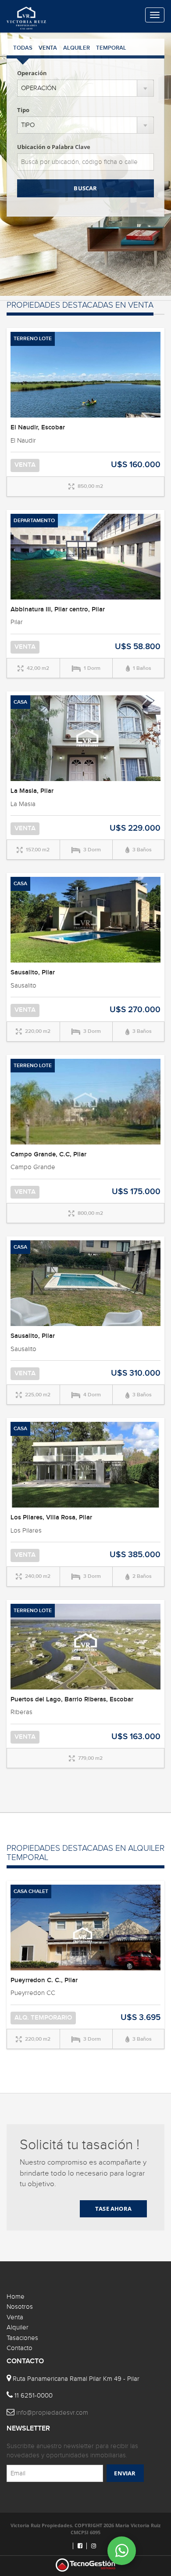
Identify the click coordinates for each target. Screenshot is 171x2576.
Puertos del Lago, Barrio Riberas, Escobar (72, 1700)
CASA (20, 702)
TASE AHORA (113, 2209)
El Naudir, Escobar (38, 428)
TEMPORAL (111, 48)
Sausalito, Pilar (33, 973)
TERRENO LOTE (33, 339)
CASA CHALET (31, 1891)
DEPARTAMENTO (34, 521)
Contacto (20, 2348)
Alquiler (18, 2327)
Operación (32, 73)
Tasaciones (22, 2338)
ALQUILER (77, 48)
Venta (15, 2317)
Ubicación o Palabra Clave (54, 147)
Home (16, 2297)
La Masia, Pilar (32, 791)
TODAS (23, 48)
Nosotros (20, 2307)
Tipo (23, 110)
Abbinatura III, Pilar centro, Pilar (58, 610)
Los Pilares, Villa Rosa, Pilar (51, 1518)
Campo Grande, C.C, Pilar (48, 1155)
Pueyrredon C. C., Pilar (44, 1980)
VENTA (48, 48)
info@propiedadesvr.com (52, 2413)
